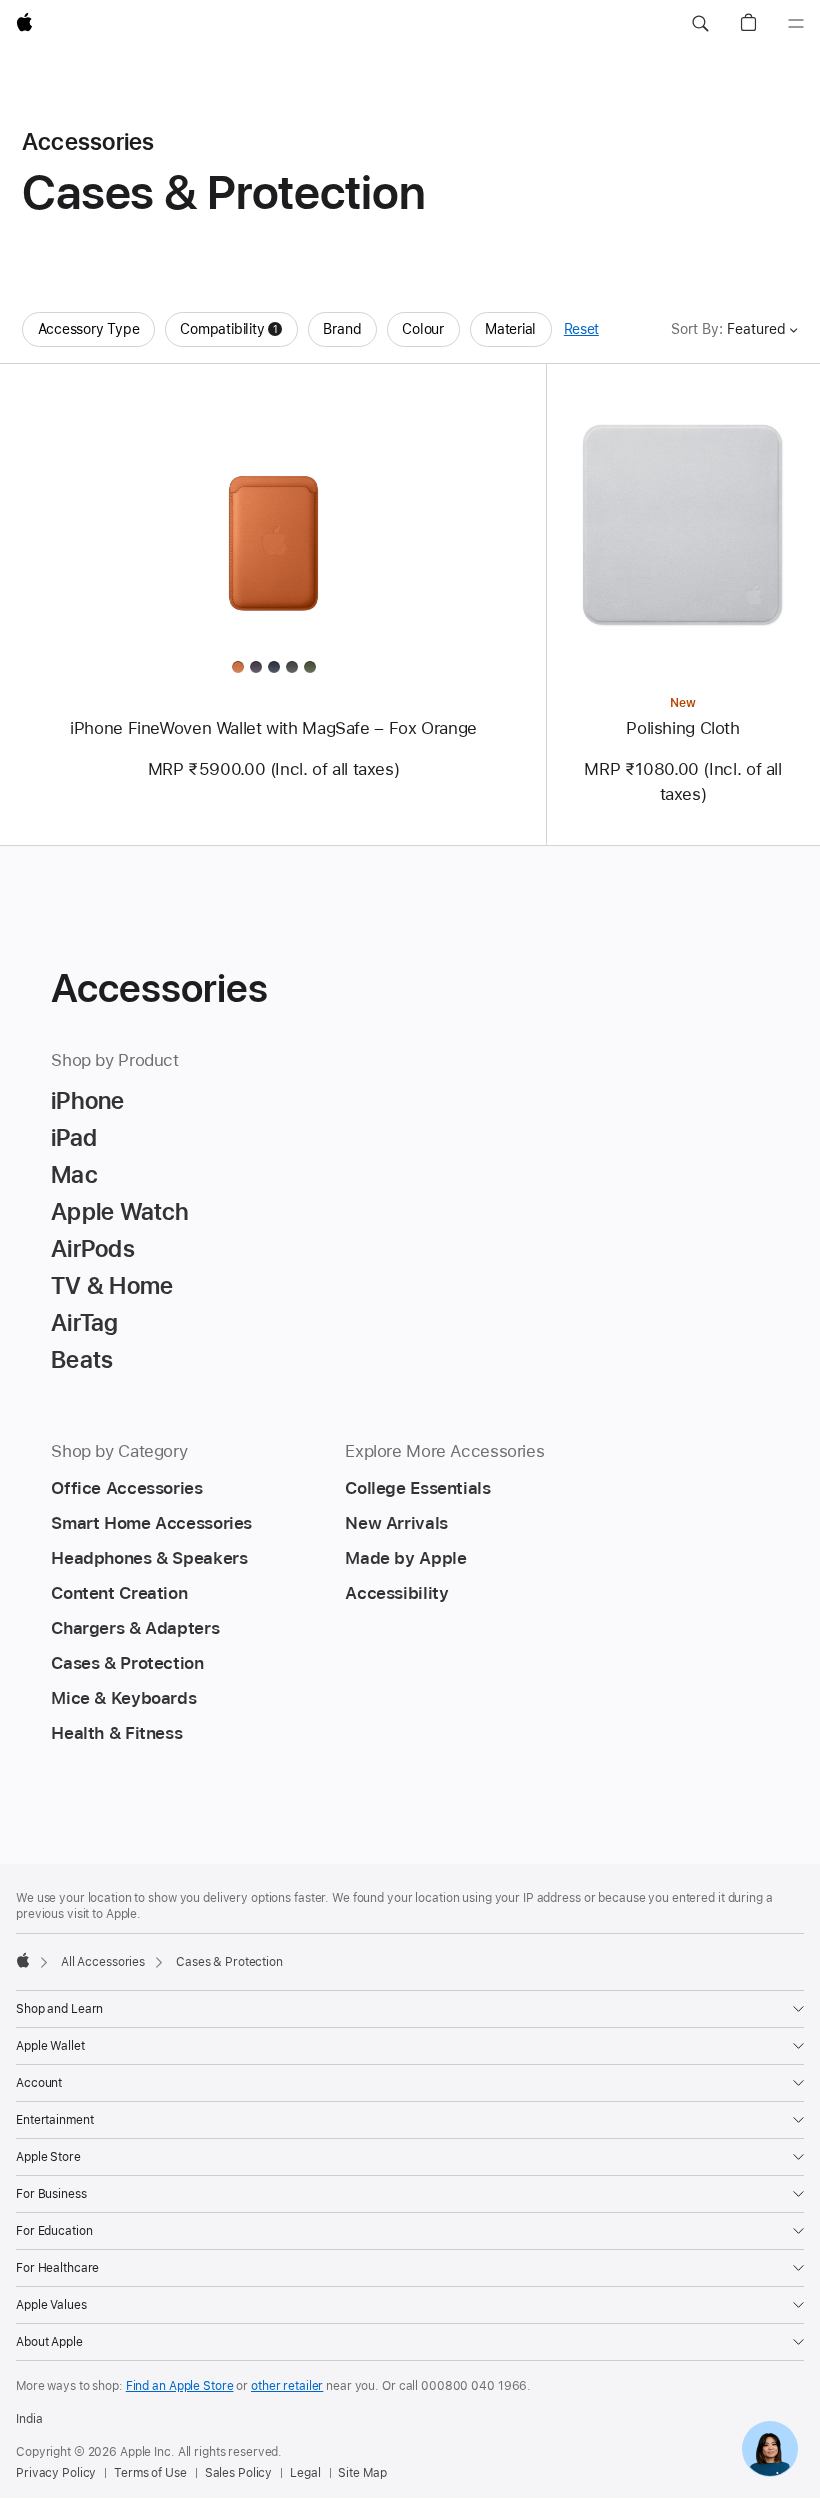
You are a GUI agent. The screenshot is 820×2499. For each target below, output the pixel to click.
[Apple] (23, 1960)
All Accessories (103, 1962)
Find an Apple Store (180, 2386)
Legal (305, 2473)
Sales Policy (239, 2473)
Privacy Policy (56, 2473)
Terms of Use (150, 2473)
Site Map (362, 2473)
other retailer (287, 2386)
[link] (770, 2449)
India (29, 2419)
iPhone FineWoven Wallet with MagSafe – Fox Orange (273, 728)
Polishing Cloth (682, 728)
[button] (700, 24)
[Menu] (796, 24)
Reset (581, 329)
